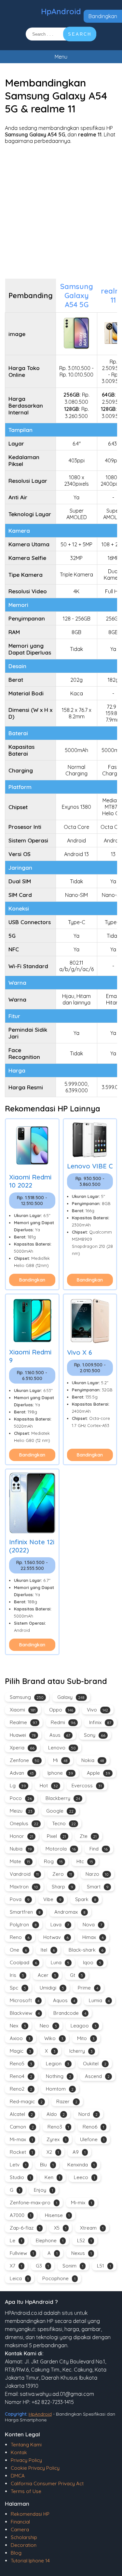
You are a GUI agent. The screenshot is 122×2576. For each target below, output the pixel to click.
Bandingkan (103, 16)
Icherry (81, 2051)
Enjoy (43, 2190)
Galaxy (71, 1697)
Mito (86, 2038)
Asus (60, 1735)
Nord (88, 2114)
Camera (20, 2530)
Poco (21, 1798)
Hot (49, 1786)
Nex (18, 2026)
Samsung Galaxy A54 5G (77, 296)
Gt (76, 1975)
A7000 (20, 2215)
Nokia (93, 1760)
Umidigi (52, 1988)
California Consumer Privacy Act (47, 2483)
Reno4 (21, 2076)
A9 (79, 2152)
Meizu (21, 1811)
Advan (22, 1773)
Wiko (54, 2038)
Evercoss (87, 1786)
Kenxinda (81, 2165)
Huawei (23, 1735)
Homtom (60, 2089)
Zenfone (25, 1760)
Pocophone (59, 2278)
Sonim (73, 2266)
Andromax (70, 1912)
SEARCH (80, 34)
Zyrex (56, 2139)
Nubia (21, 1849)
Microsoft (25, 2000)
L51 (104, 2266)
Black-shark (86, 1950)
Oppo (61, 1710)
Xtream (92, 2228)
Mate (20, 1861)
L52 (84, 2240)
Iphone (60, 1773)
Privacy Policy (26, 2460)
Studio (20, 2177)
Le (16, 2240)
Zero (62, 1874)
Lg (18, 1786)
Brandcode (70, 2013)
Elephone (50, 2240)
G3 (42, 2266)
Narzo (97, 1874)
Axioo (20, 2038)
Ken (52, 2177)
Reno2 (21, 2089)
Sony (95, 1735)
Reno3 (58, 2127)
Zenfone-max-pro (34, 2203)
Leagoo (84, 2026)
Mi (60, 1760)
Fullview (22, 2253)
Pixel (56, 1836)
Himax (93, 1937)
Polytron (23, 1925)
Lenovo (62, 1748)
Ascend (97, 2076)
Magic (20, 2051)
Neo (48, 2026)
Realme (23, 1722)
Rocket (21, 2152)
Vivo (97, 1710)
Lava (60, 1925)
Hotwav (56, 1937)
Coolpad (23, 1962)
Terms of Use (26, 2491)
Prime (88, 1988)
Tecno (64, 1823)
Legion (58, 2064)
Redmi (63, 1722)
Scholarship (24, 2537)
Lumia (99, 2000)
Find (99, 1849)
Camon (22, 2127)
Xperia (22, 1748)
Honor (21, 1836)
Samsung (27, 1697)
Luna (60, 1962)
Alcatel (21, 2114)
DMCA (18, 2476)
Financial (20, 2522)
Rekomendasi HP (30, 2514)
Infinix (100, 1722)
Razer (67, 2101)
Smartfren (25, 1912)
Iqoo (92, 1962)
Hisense (57, 2215)
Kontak (19, 2452)
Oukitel (95, 2064)
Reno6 (93, 2127)
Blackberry (63, 1798)
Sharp (62, 1887)
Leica (19, 2278)
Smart (98, 1887)
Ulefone (92, 2139)
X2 (53, 2152)
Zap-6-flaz (25, 2228)
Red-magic (26, 2101)
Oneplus (24, 1823)
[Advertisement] (61, 211)
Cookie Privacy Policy (35, 2468)
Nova (92, 1925)
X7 (16, 2266)
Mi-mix (81, 2203)
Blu (47, 2165)
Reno (20, 1937)
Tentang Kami (26, 2445)
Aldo (56, 2114)
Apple (99, 1773)
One (18, 1950)
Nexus (81, 2253)
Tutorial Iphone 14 (30, 2561)
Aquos (64, 2000)
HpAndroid (61, 11)
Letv (18, 2165)
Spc (18, 1988)
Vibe (52, 1899)
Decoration (24, 2545)
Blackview (25, 2013)
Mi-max (21, 2139)
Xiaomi (23, 1710)
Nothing (59, 2076)
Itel (48, 1950)
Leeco (84, 2177)
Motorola (61, 1849)
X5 (60, 2228)
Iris (17, 1975)
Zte (88, 1836)
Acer (47, 1975)
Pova (20, 1899)
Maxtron (24, 1887)
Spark (86, 1899)
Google (60, 1811)
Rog (53, 1861)
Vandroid (24, 1874)
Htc (85, 1861)
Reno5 (21, 2064)
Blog (16, 2553)
